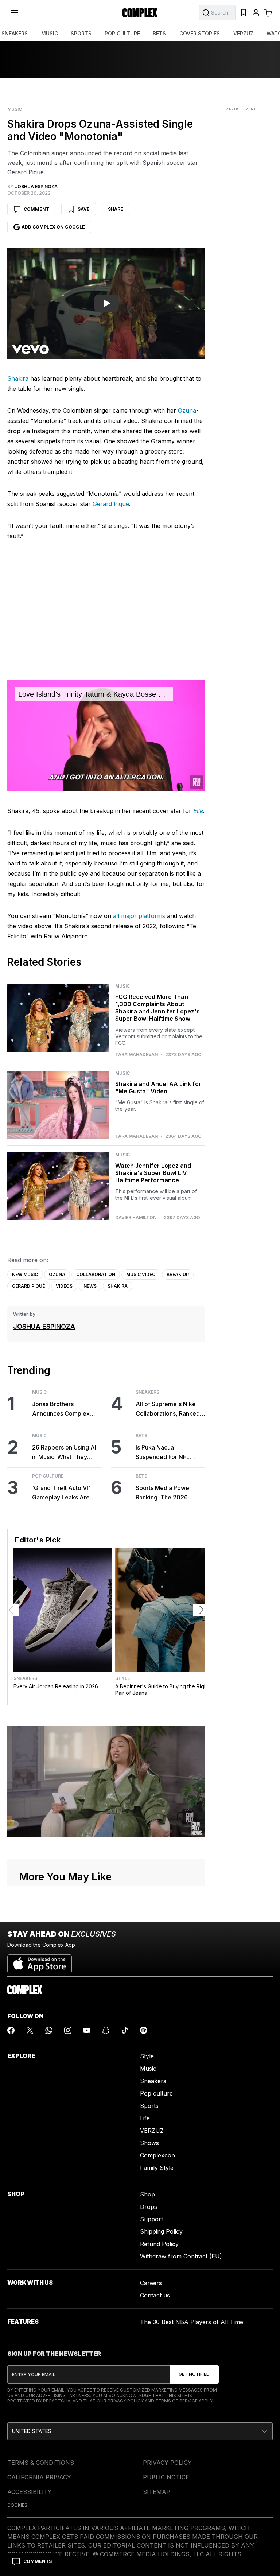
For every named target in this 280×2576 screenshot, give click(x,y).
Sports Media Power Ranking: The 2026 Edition (164, 1493)
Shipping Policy (161, 2231)
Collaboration (96, 1274)
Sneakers (147, 1392)
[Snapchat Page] (106, 2030)
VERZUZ (243, 33)
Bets (141, 1436)
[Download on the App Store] (40, 1961)
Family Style (157, 2168)
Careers (151, 2283)
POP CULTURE (122, 33)
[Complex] (140, 13)
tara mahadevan (137, 1055)
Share (116, 209)
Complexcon (157, 2155)
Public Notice (166, 2477)
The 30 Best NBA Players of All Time (192, 2322)
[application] (106, 735)
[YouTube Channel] (87, 2030)
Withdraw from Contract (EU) (181, 2256)
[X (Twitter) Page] (30, 2030)
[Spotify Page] (144, 2030)
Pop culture (156, 2093)
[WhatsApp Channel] (49, 2030)
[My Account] (256, 13)
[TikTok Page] (125, 2030)
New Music (25, 1274)
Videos (64, 1286)
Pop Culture (48, 1476)
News (90, 1286)
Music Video (141, 1274)
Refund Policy (159, 2244)
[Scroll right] (199, 1610)
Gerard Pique (111, 504)
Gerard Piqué (28, 1286)
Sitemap (157, 2492)
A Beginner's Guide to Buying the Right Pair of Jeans (162, 1690)
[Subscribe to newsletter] (194, 2374)
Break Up (178, 1274)
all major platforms (139, 916)
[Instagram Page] (68, 2030)
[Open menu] (15, 13)
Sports (149, 2106)
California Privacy (39, 2477)
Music (15, 109)
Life (145, 2118)
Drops (149, 2207)
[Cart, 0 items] (268, 13)
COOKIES (17, 2505)
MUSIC (50, 33)
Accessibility (30, 2492)
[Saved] (244, 13)
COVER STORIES (200, 33)
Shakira (18, 378)
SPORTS (81, 33)
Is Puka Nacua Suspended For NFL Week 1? (163, 1453)
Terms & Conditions (41, 2463)
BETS (159, 33)
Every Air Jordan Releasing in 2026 (56, 1686)
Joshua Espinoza (44, 1326)
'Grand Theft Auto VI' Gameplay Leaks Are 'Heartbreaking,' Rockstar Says (61, 1493)
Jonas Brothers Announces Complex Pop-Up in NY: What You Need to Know (65, 1409)
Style (122, 1678)
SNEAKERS (15, 33)
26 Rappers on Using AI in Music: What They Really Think (64, 1453)
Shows (149, 2143)
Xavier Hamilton (136, 1218)
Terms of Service (176, 2401)
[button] (140, 2431)
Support (151, 2219)
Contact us (155, 2295)
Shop (147, 2194)
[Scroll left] (13, 1610)
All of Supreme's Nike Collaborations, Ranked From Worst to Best (168, 1409)
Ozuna (187, 410)
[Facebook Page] (11, 2030)
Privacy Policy (126, 2401)
